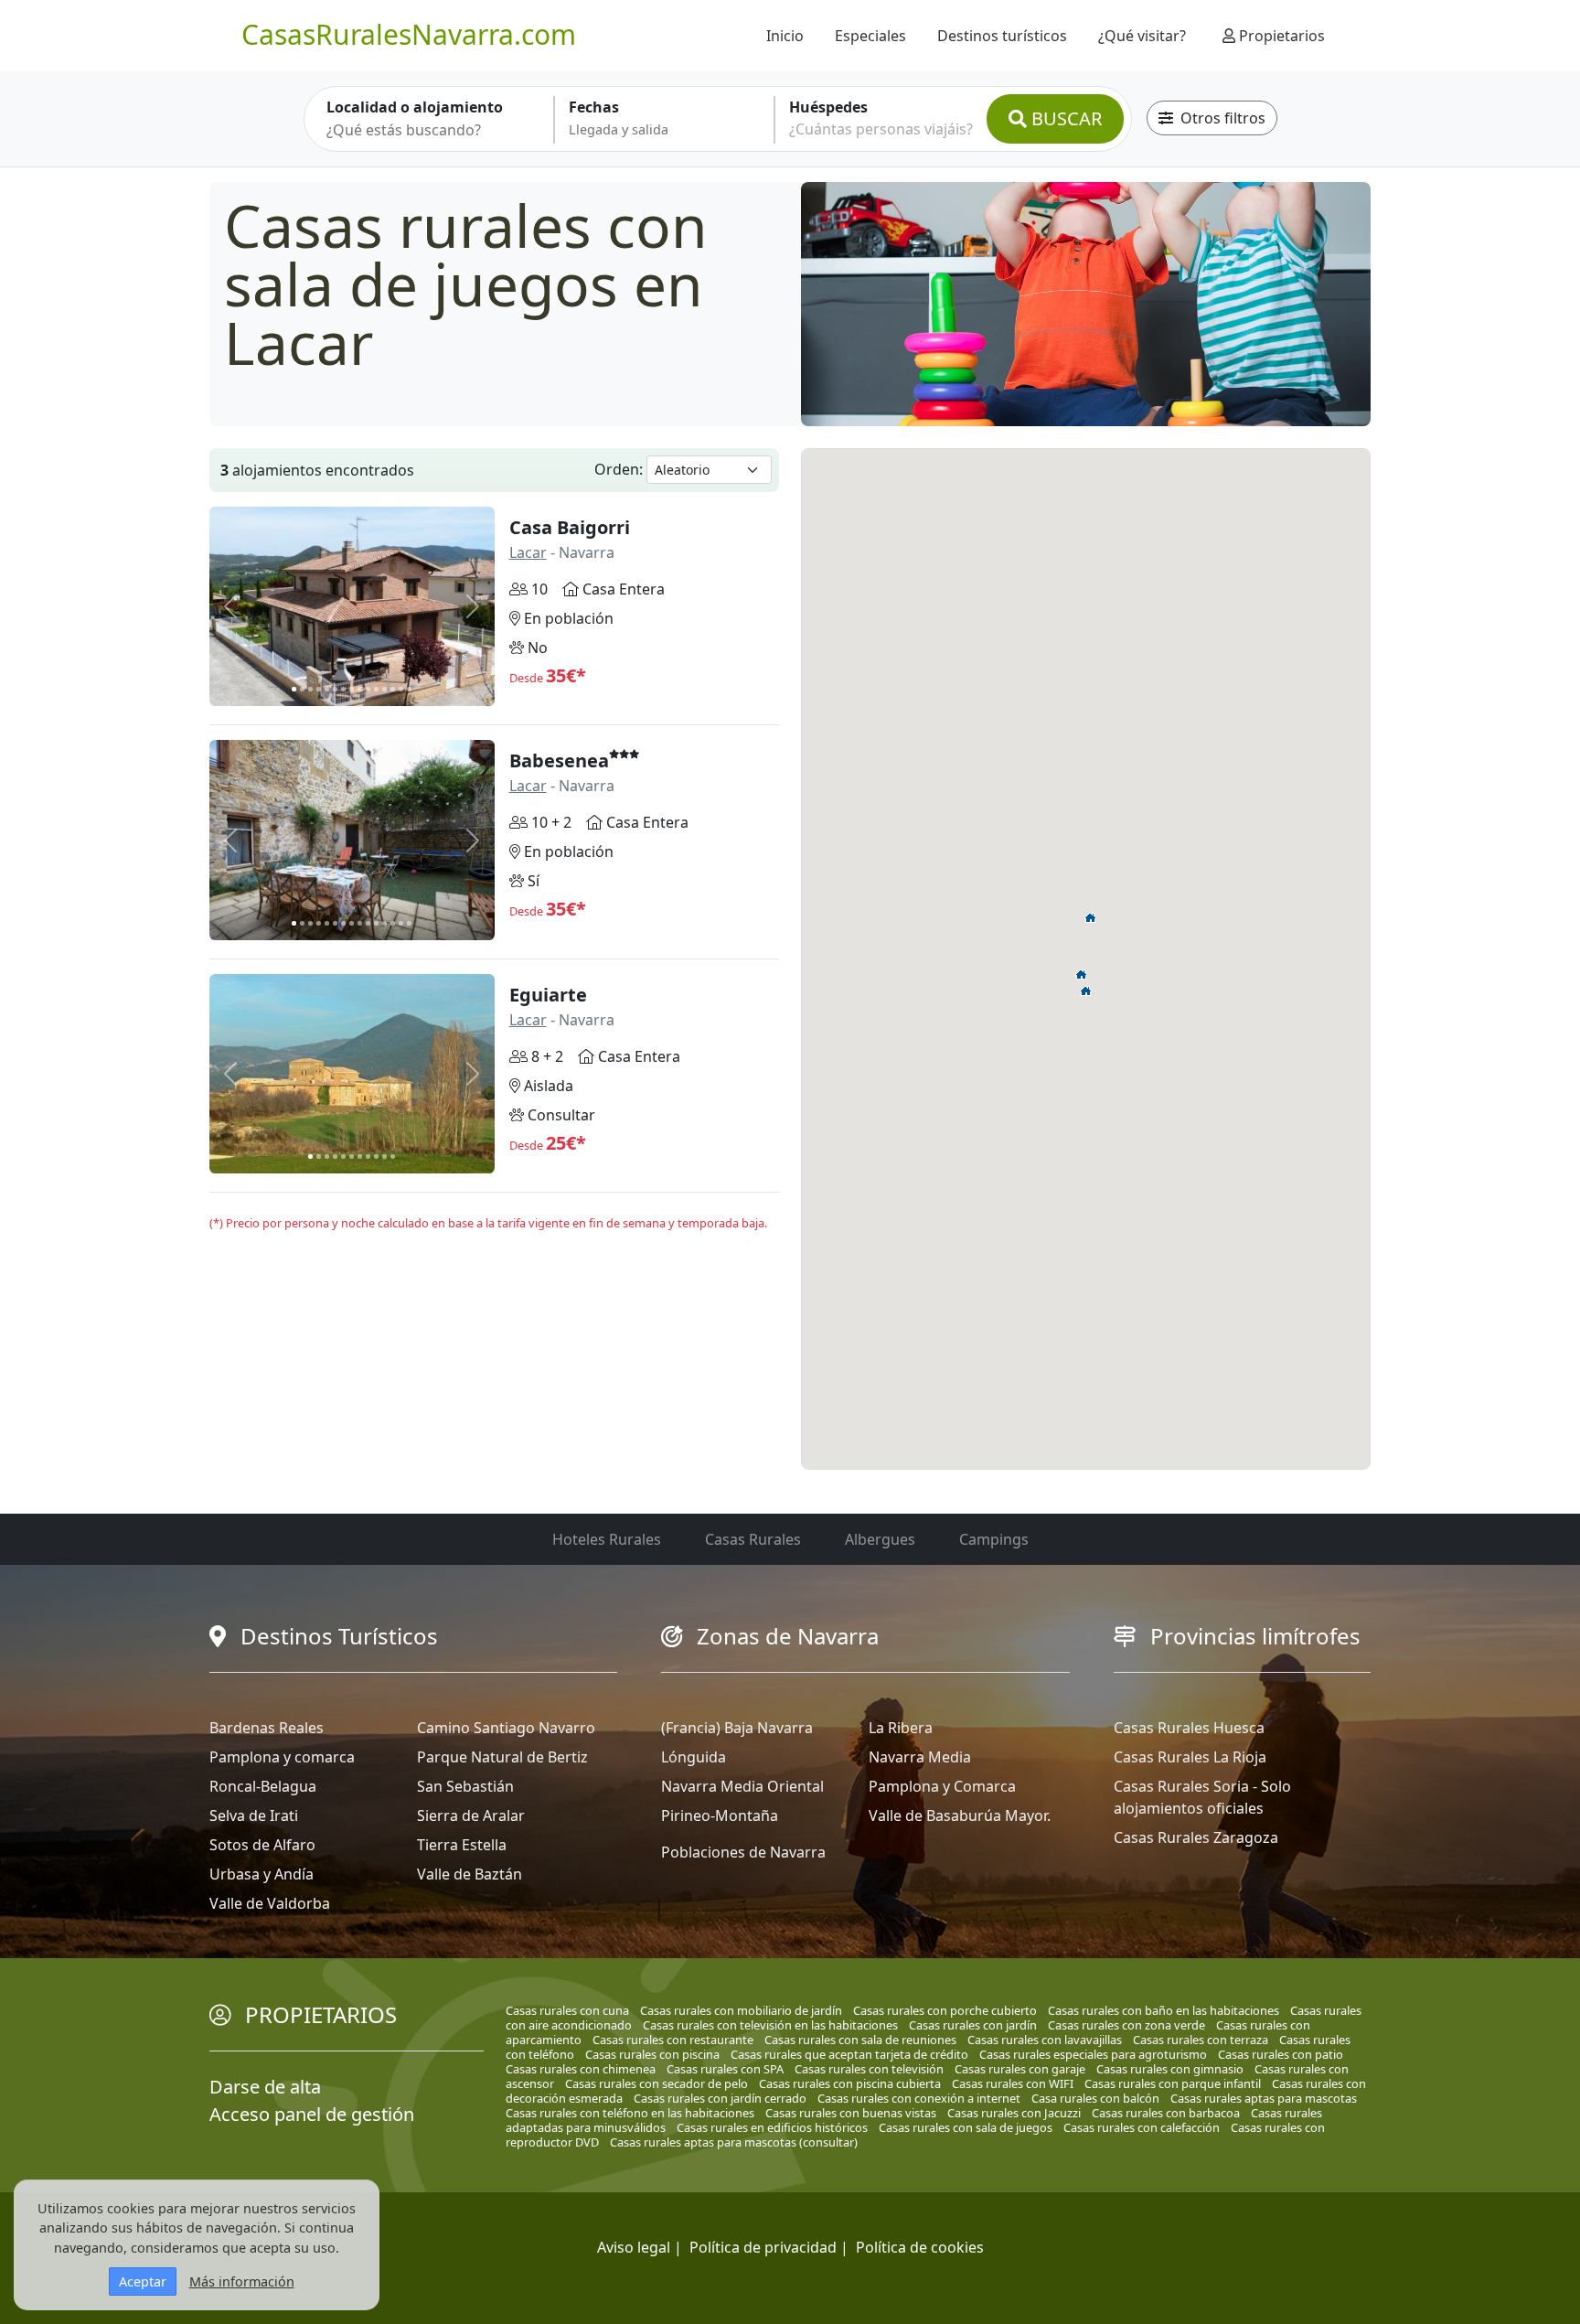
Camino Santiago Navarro (506, 1728)
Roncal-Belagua (263, 1786)
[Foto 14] (401, 689)
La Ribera (901, 1728)
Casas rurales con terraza (1201, 2040)
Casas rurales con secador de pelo (657, 2083)
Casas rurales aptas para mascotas (1264, 2098)
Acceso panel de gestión (312, 2114)
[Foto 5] (327, 689)
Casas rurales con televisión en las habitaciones (770, 2025)
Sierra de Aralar (471, 1815)
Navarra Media (920, 1757)
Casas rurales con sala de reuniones (860, 2040)
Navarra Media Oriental (742, 1786)
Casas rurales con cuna (567, 2010)
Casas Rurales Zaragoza (1196, 1837)
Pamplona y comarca (282, 1757)
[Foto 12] (384, 689)
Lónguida (694, 1757)
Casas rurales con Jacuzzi (1014, 2113)
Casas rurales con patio (1281, 2054)
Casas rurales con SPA (725, 2069)
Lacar (528, 552)
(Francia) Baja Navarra (737, 1728)
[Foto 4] (319, 689)
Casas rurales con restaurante (673, 2040)
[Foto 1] (294, 689)
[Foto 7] (343, 689)
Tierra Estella (462, 1845)
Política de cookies (920, 2247)
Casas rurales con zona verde (1126, 2025)
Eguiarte (548, 995)
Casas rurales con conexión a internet (919, 2098)
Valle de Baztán (470, 1874)
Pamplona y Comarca (942, 1786)
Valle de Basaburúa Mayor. (960, 1815)
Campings (994, 1539)
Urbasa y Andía (262, 1874)
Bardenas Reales (267, 1728)
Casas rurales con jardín (973, 2025)
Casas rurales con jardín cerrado (720, 2098)
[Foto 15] (409, 689)
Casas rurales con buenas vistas (851, 2113)
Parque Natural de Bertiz (502, 1757)
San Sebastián (465, 1786)
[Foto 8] (352, 689)
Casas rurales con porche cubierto (945, 2010)
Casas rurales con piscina (652, 2054)
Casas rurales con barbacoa (1166, 2113)
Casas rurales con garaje (1020, 2069)
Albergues (880, 1539)
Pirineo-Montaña (720, 1815)
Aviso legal (634, 2247)
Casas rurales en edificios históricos (772, 2127)
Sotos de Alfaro (262, 1845)
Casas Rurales (753, 1539)
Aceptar (143, 2281)
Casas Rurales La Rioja (1190, 1757)
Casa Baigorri (570, 527)
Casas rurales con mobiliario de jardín (741, 2010)
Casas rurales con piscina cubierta (850, 2083)
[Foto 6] (335, 689)
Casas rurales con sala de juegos (966, 2127)
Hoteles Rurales (607, 1539)
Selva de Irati (254, 1815)
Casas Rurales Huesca (1189, 1728)
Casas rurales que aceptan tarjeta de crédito (849, 2054)
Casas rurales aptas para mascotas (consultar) (734, 2142)
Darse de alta (265, 2087)
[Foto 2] (302, 689)
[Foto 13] (393, 689)
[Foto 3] (310, 689)
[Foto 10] (368, 689)
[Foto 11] (376, 689)
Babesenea (559, 760)
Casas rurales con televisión (869, 2069)
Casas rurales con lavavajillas (1045, 2040)
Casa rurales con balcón (1095, 2098)
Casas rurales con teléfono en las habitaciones (630, 2113)
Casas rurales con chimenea (581, 2069)
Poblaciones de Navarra (743, 1852)
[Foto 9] (360, 689)
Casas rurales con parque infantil (1173, 2083)
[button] (1086, 991)
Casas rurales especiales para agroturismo (1093, 2054)
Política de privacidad (763, 2247)
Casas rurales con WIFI (1013, 2083)
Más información (242, 2281)
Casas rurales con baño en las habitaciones (1164, 2010)
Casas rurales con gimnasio (1170, 2069)
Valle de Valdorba (270, 1903)
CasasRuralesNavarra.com (409, 34)
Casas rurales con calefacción (1142, 2127)
